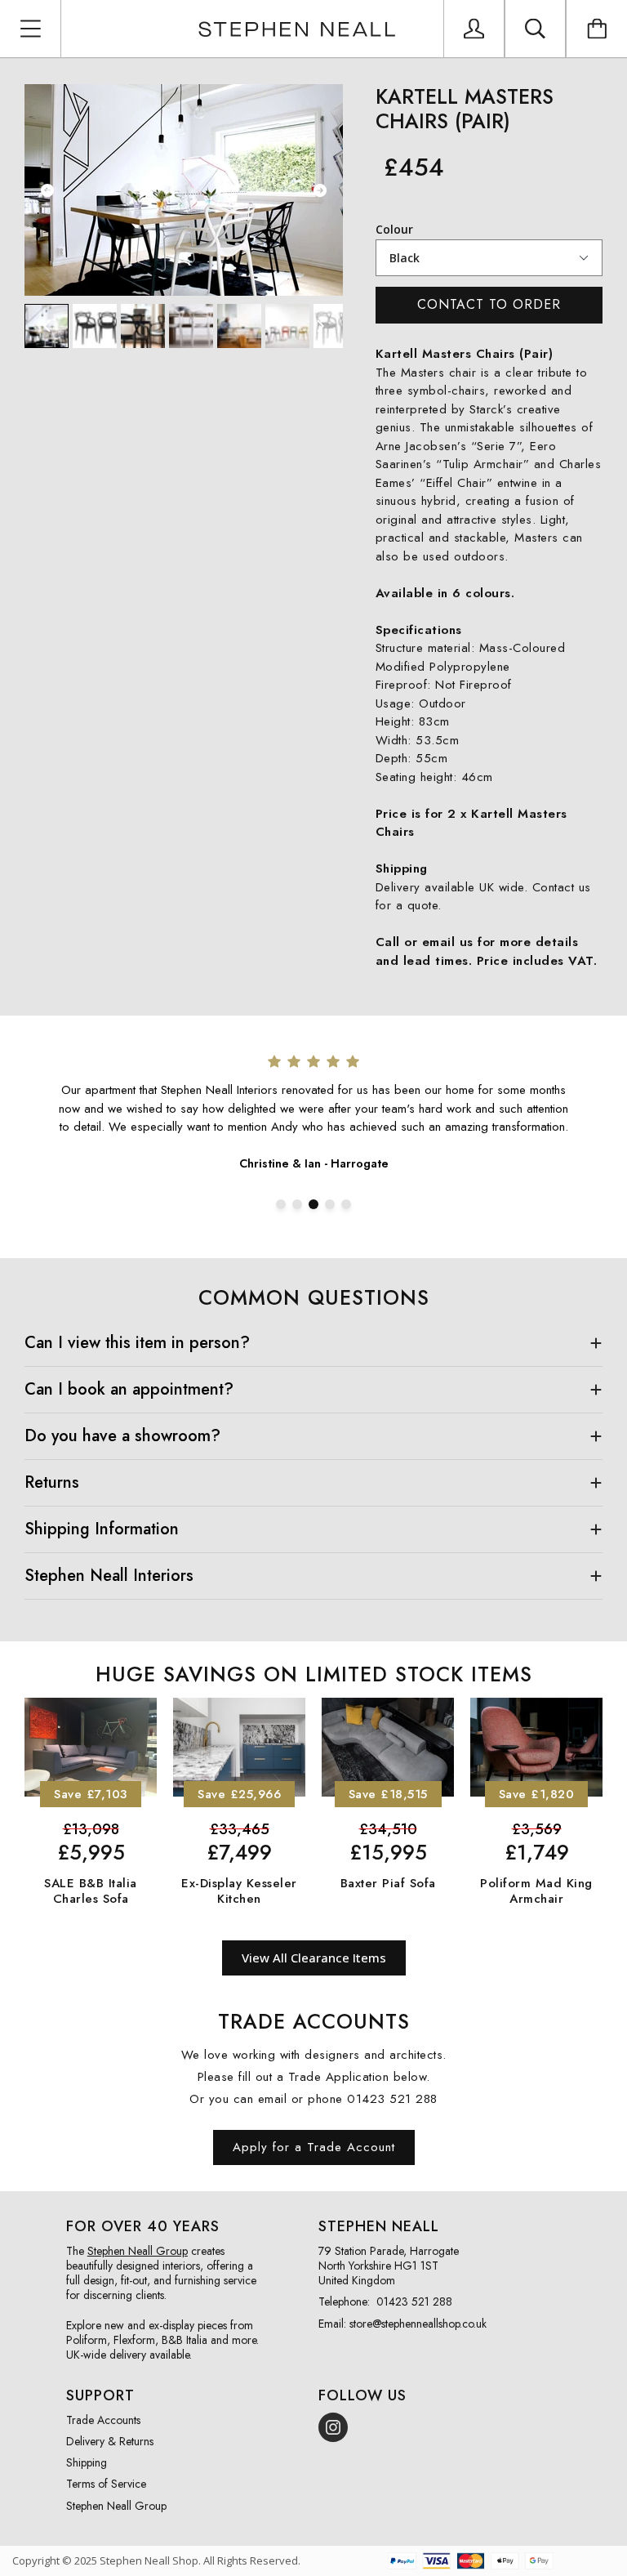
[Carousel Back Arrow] (47, 190)
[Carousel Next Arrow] (320, 190)
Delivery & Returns (110, 2441)
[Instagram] (333, 2427)
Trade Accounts (103, 2420)
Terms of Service (106, 2484)
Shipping (87, 2462)
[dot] (281, 1204)
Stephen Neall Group (116, 2506)
